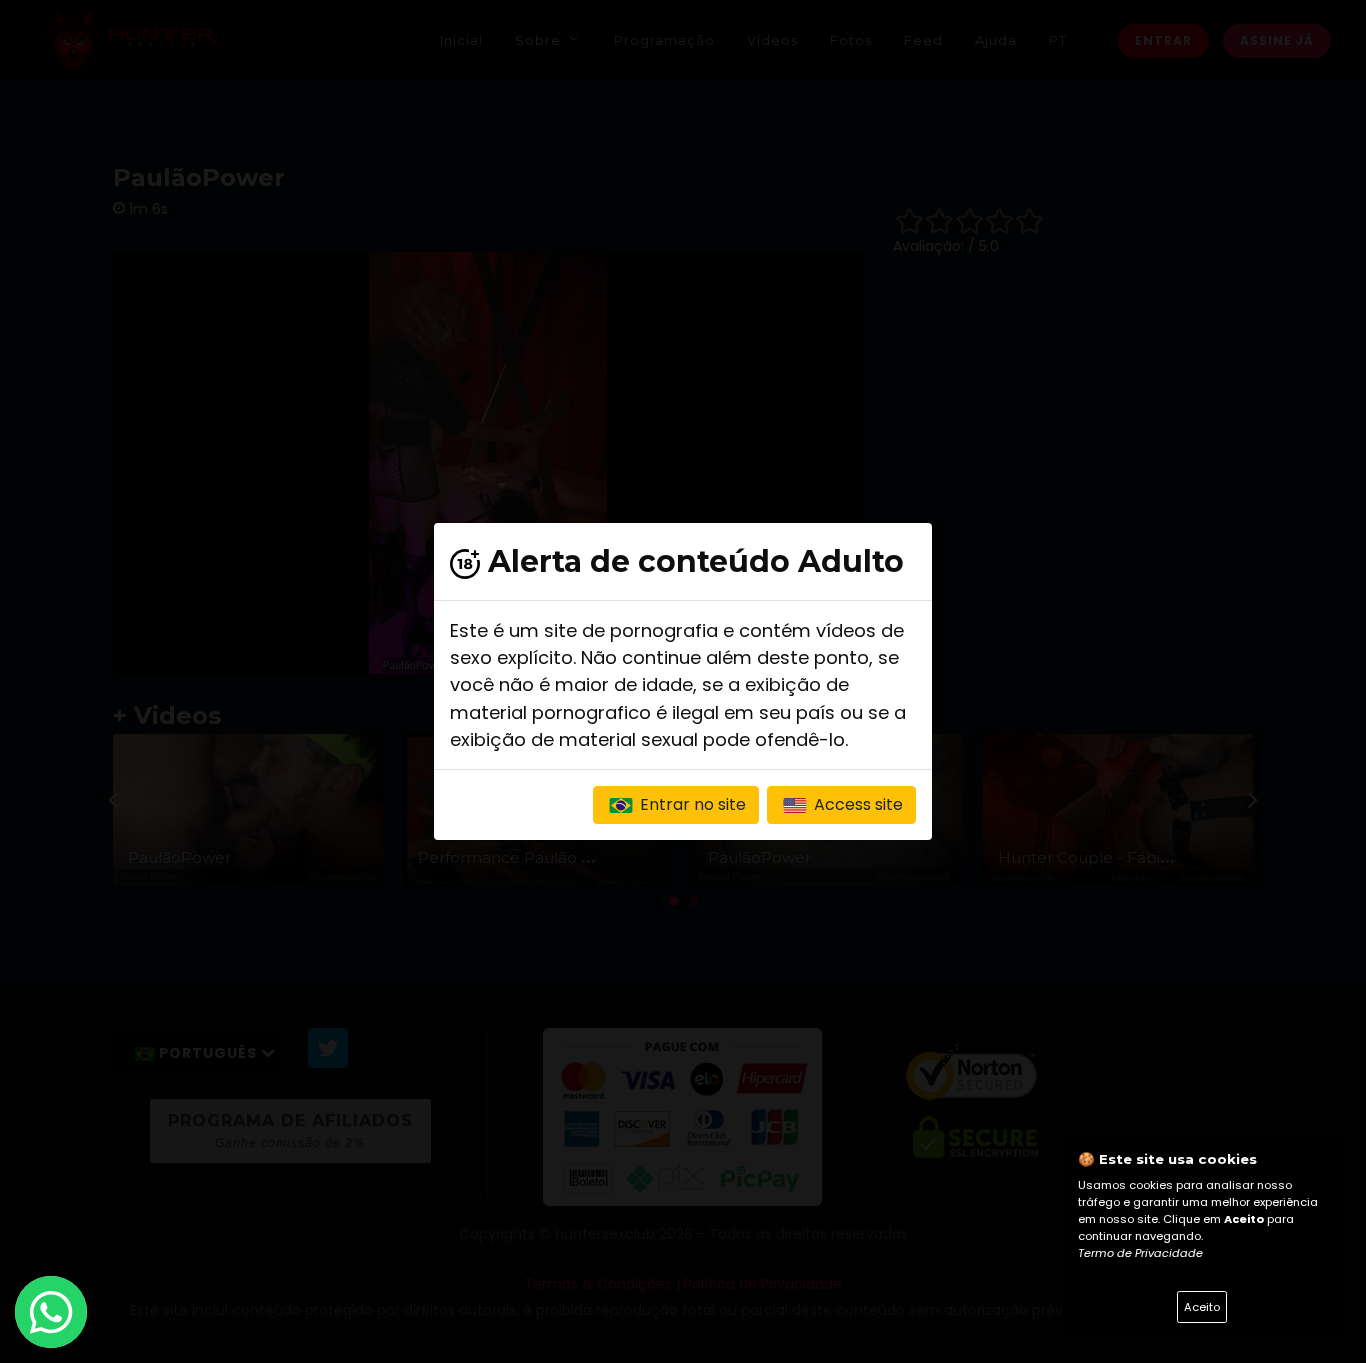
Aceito (1202, 1307)
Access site (856, 804)
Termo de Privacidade (1140, 1253)
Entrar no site (691, 804)
